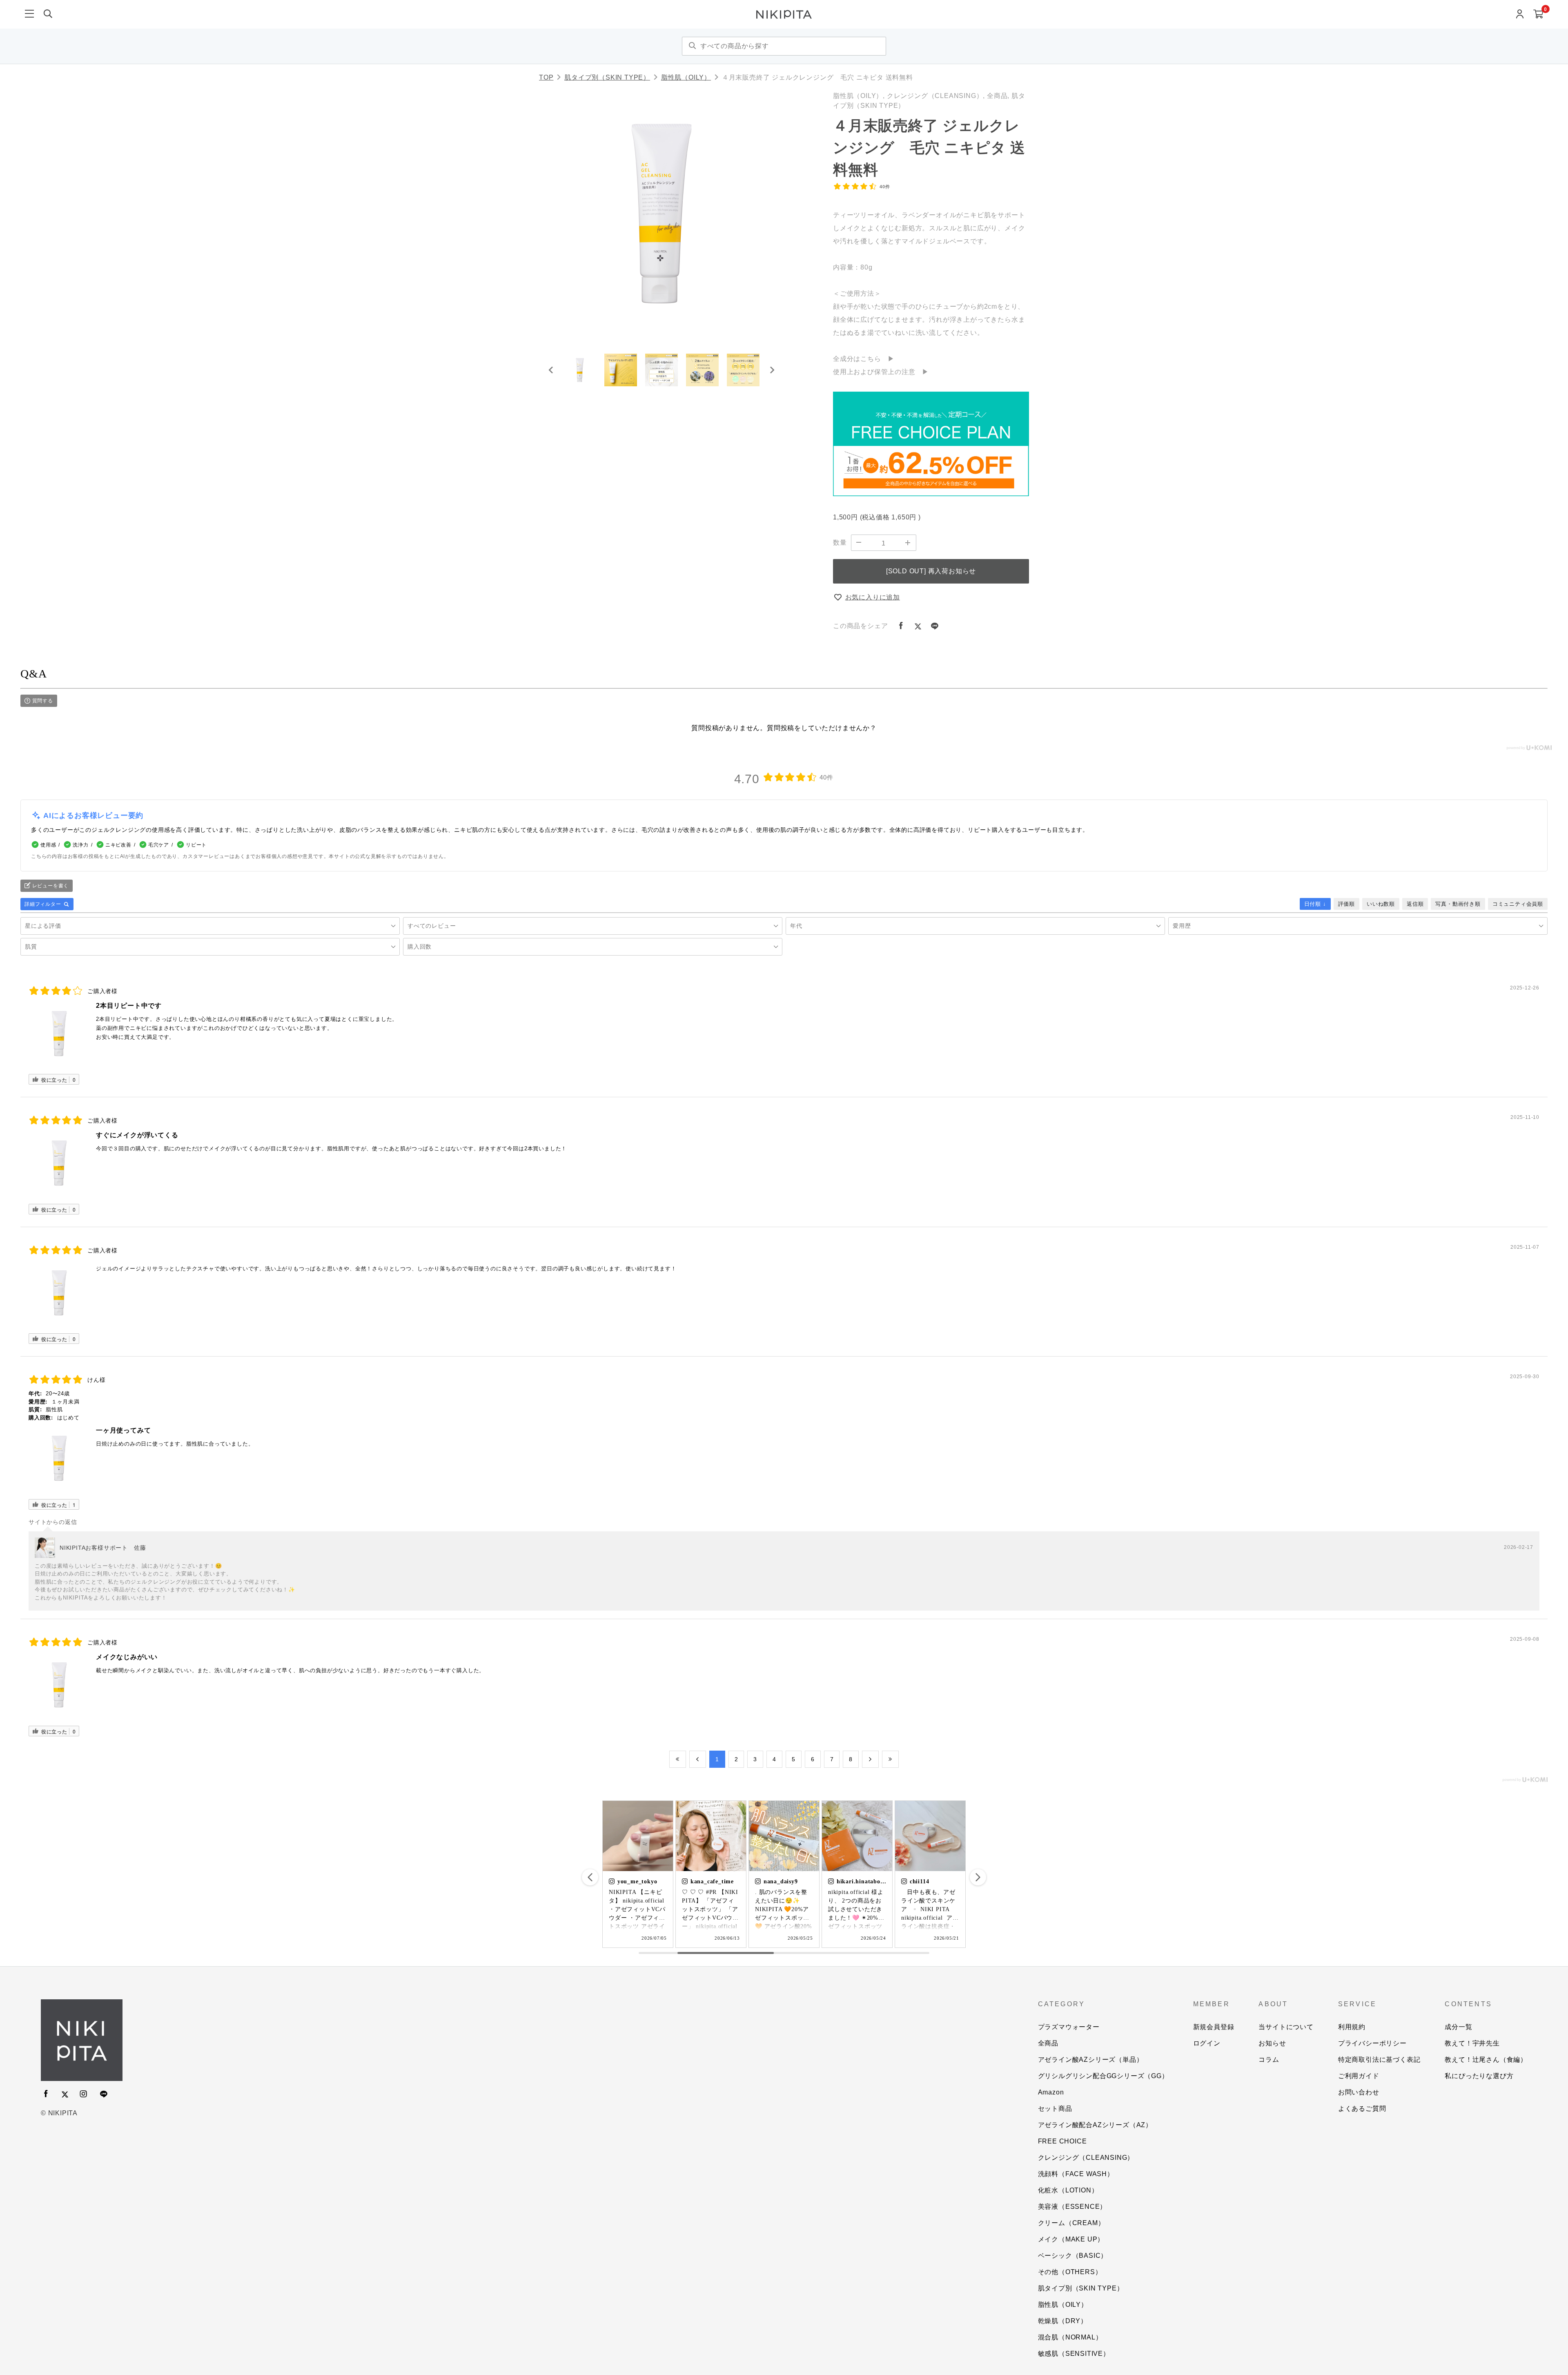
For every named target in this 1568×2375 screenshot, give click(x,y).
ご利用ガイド (1359, 2076)
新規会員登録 (1214, 2027)
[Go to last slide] (551, 370)
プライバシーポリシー (1372, 2043)
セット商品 (1055, 2109)
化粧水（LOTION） (1068, 2190)
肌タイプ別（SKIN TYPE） (607, 77)
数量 (840, 543)
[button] (580, 370)
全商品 (1048, 2043)
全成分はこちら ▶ (864, 359)
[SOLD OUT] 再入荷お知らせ (931, 571)
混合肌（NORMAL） (1070, 2337)
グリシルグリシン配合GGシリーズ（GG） (1103, 2076)
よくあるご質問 (1362, 2109)
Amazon (1051, 2092)
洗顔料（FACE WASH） (1076, 2174)
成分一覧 (1458, 2027)
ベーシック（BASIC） (1073, 2256)
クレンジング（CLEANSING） (1086, 2158)
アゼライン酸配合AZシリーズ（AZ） (1095, 2125)
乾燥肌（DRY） (1063, 2321)
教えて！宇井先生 (1472, 2043)
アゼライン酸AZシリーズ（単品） (1091, 2060)
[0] (1538, 14)
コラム (1269, 2060)
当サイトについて (1286, 2027)
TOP (546, 77)
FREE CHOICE (1062, 2141)
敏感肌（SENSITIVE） (1074, 2354)
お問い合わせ (1359, 2092)
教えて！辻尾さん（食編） (1486, 2060)
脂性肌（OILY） (686, 77)
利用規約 (1352, 2027)
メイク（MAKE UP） (1071, 2239)
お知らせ (1272, 2043)
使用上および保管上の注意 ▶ (881, 372)
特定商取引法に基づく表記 (1379, 2060)
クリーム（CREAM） (1071, 2223)
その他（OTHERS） (1070, 2272)
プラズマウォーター (1069, 2027)
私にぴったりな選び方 (1479, 2076)
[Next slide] (772, 370)
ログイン (1207, 2043)
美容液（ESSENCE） (1072, 2207)
